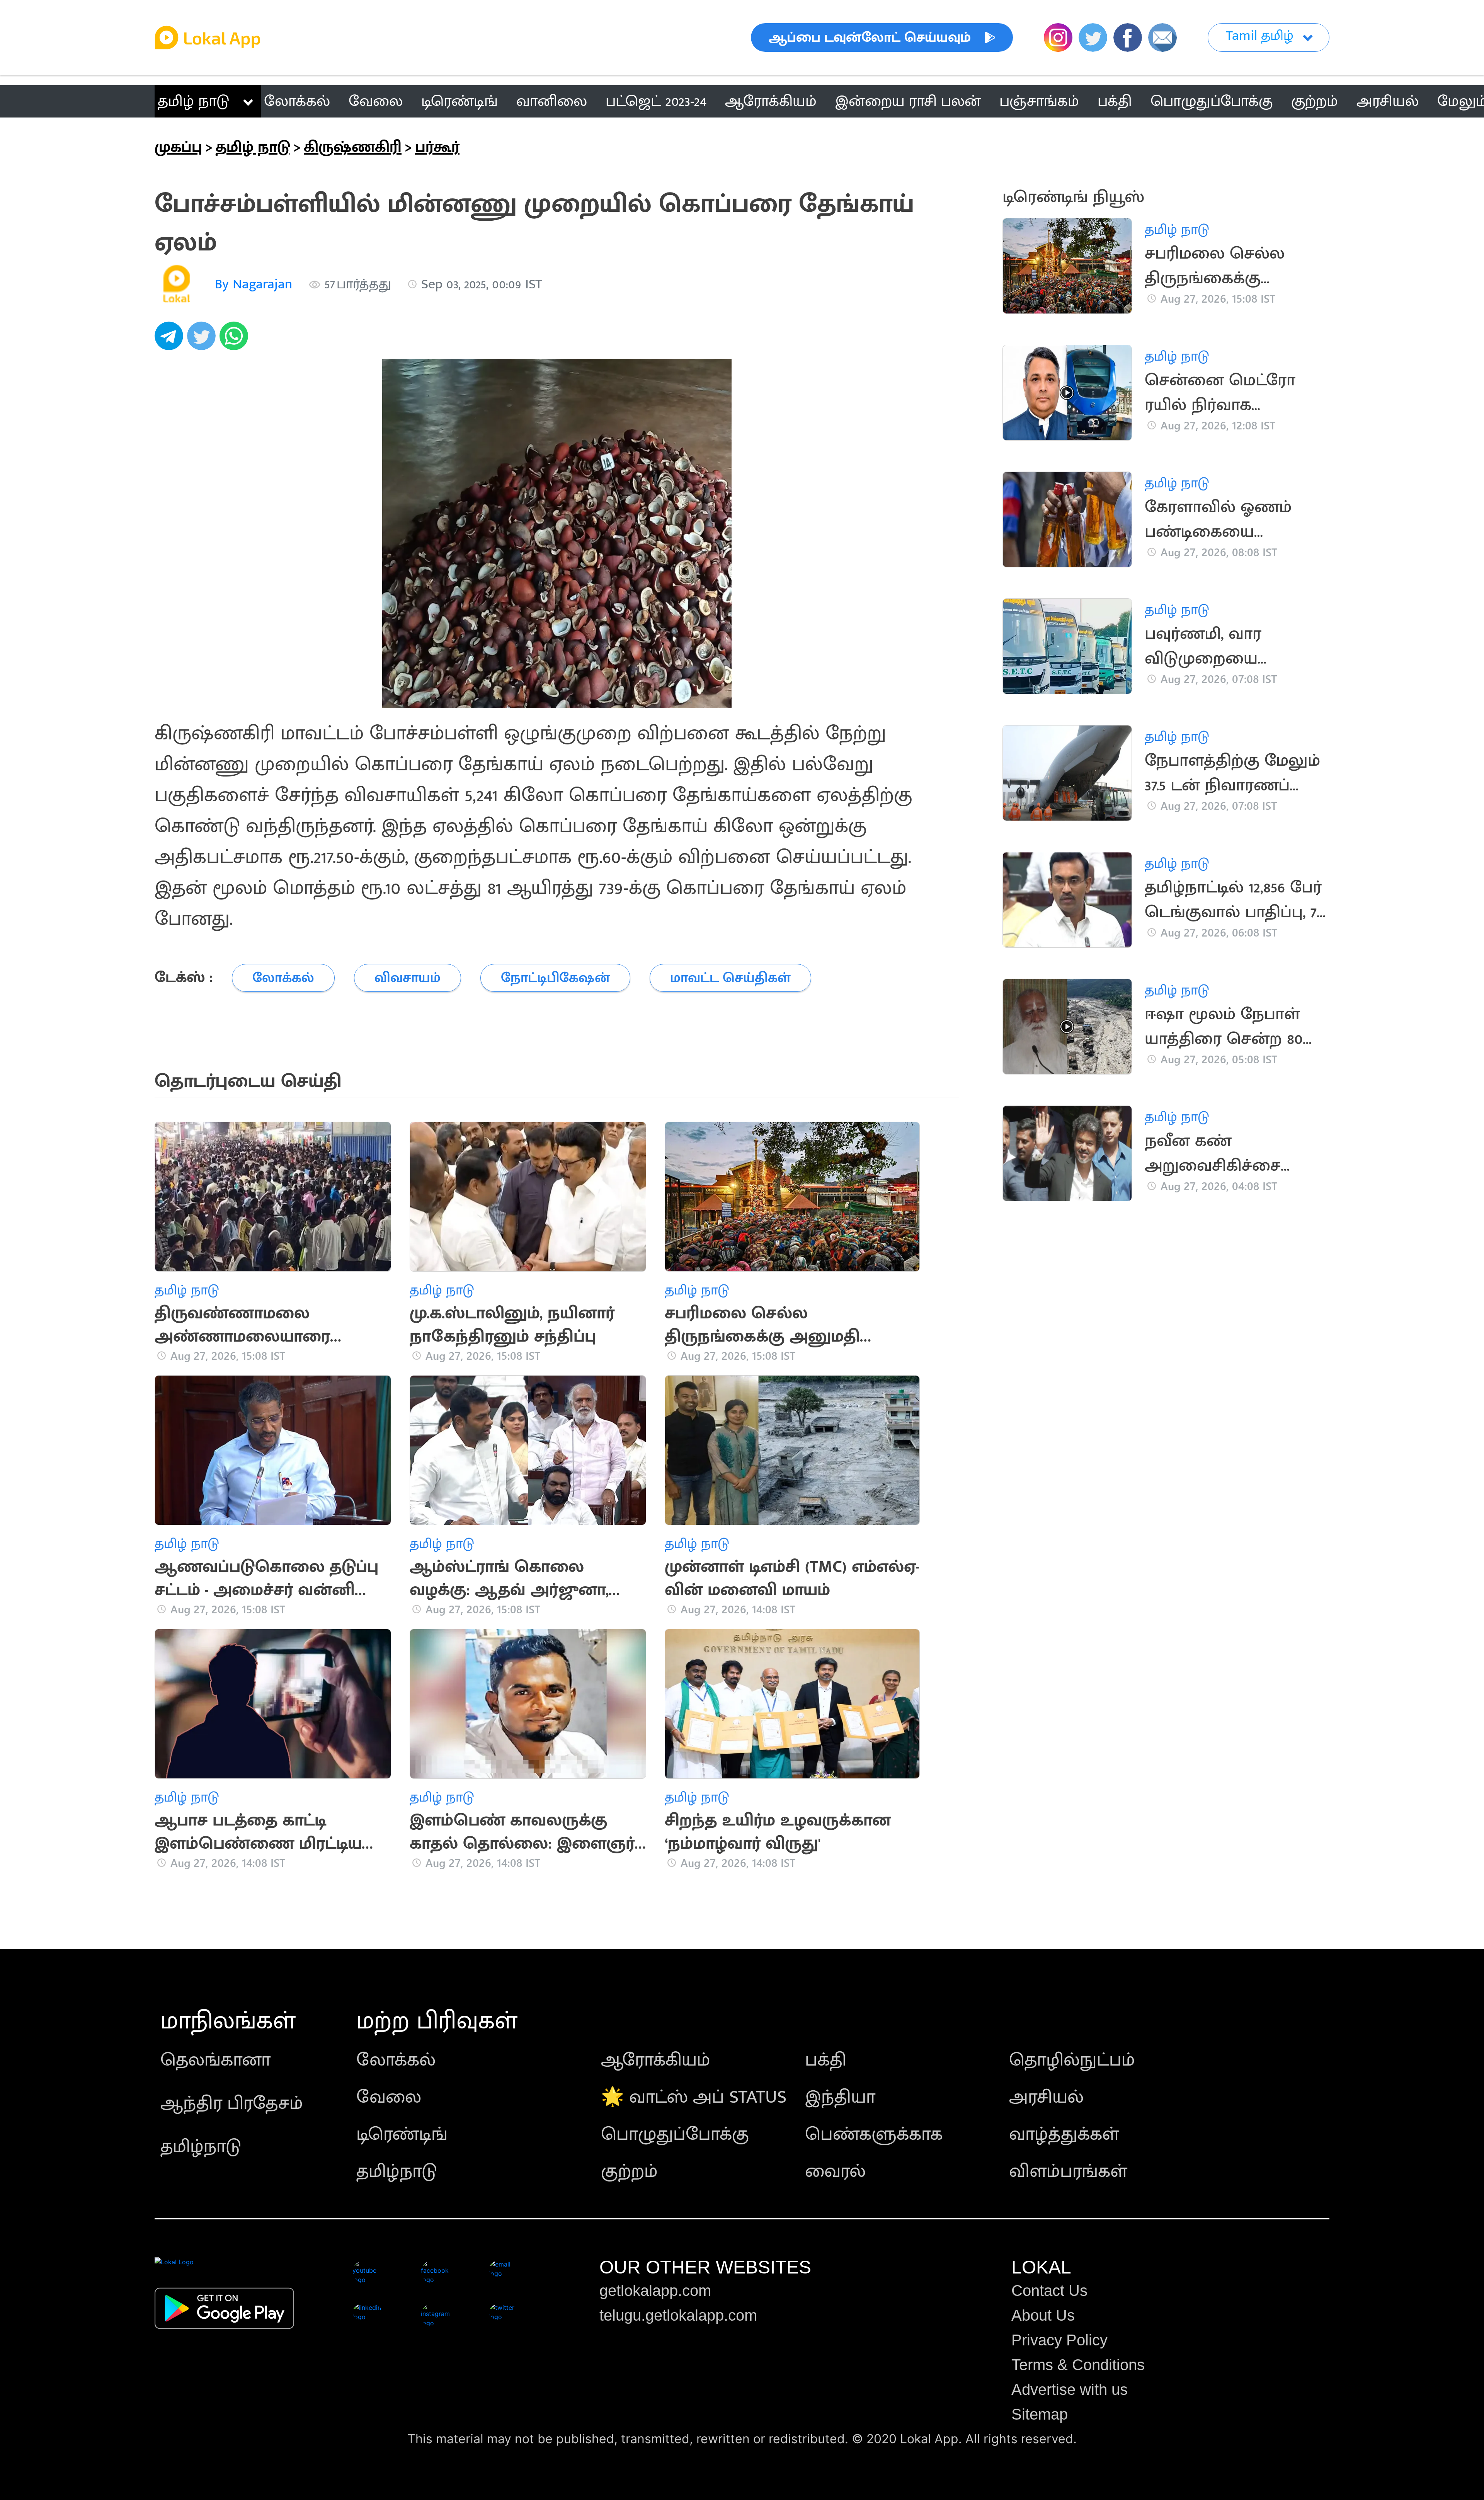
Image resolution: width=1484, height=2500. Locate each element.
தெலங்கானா (215, 2060)
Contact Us (1049, 2291)
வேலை (389, 2097)
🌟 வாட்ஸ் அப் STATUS (694, 2097)
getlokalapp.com (655, 2291)
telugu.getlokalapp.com (678, 2315)
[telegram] (171, 340)
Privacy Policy (1059, 2340)
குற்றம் (629, 2171)
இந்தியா (840, 2097)
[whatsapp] (236, 340)
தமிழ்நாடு (201, 2147)
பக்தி (826, 2060)
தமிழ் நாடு (193, 101)
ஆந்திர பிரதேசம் (232, 2103)
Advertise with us (1070, 2389)
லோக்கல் (396, 2060)
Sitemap (1040, 2414)
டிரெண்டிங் (402, 2134)
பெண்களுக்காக (874, 2134)
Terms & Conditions (1078, 2365)
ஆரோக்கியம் (656, 2060)
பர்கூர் (437, 147)
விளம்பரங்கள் (1068, 2171)
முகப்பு (178, 147)
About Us (1043, 2315)
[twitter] (203, 340)
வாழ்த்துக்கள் (1064, 2134)
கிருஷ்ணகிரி (353, 147)
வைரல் (835, 2171)
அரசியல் (1046, 2097)
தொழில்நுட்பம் (1072, 2060)
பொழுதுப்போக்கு (675, 2134)
